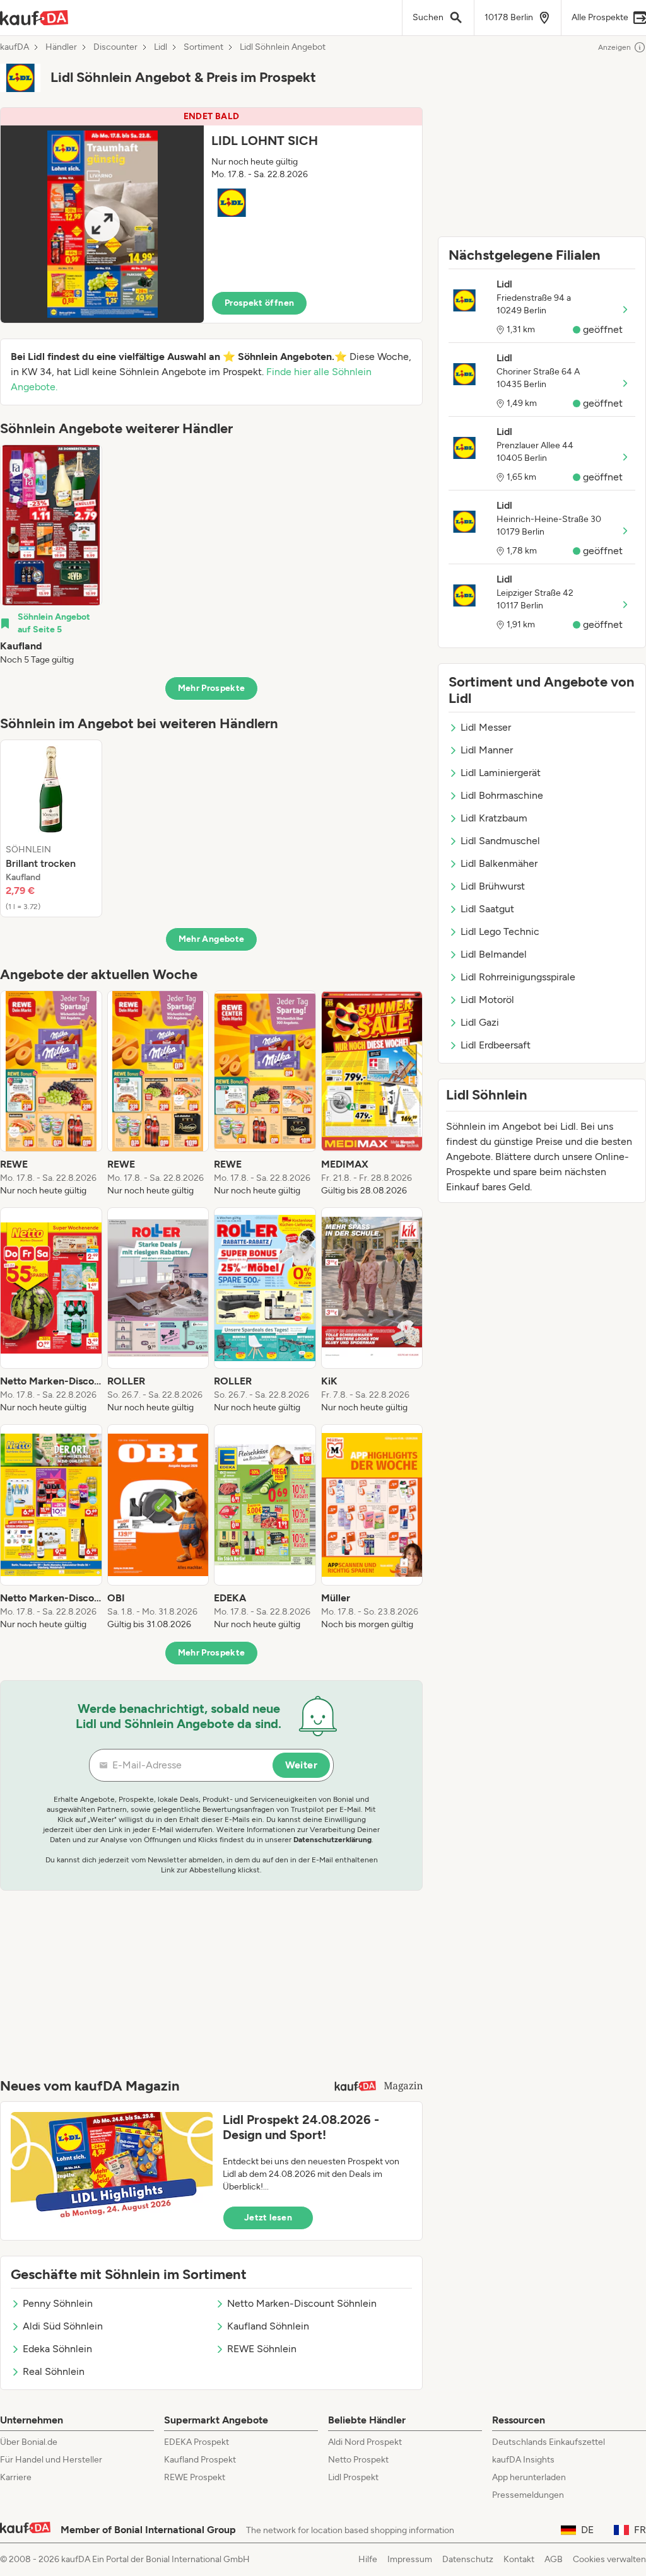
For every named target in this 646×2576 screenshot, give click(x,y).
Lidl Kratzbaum (494, 818)
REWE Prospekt (195, 2477)
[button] (211, 215)
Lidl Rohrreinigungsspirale (518, 977)
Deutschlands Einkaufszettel (549, 2442)
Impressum (410, 2559)
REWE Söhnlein (262, 2349)
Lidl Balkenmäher (499, 863)
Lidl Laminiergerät (501, 773)
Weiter (301, 1765)
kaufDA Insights (523, 2460)
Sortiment (203, 47)
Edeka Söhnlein (57, 2349)
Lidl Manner (487, 750)
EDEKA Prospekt (197, 2442)
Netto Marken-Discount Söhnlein (302, 2303)
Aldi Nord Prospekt (365, 2442)
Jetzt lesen (268, 2218)
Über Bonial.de (29, 2442)
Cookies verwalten (609, 2559)
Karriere (16, 2477)
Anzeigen (614, 47)
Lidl (161, 47)
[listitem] (51, 555)
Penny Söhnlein (58, 2303)
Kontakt (519, 2559)
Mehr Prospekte (212, 688)
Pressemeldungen (528, 2495)
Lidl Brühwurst (493, 886)
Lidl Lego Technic (500, 931)
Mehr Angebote (212, 939)
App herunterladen (529, 2477)
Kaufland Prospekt (200, 2460)
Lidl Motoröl (487, 1000)
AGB (554, 2559)
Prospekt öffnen (259, 303)
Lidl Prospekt (353, 2477)
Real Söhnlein (54, 2371)
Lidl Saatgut (487, 909)
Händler (61, 47)
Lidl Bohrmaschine (502, 795)
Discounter (115, 47)
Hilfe (368, 2559)
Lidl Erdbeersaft (496, 1045)
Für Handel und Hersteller (51, 2460)
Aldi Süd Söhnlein (63, 2326)
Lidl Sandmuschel (500, 841)
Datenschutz (468, 2559)
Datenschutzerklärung (332, 1840)
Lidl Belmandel (494, 954)
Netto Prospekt (358, 2460)
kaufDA (15, 47)
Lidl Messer (486, 727)
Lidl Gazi (480, 1022)
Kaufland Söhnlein (268, 2326)
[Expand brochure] (102, 224)
